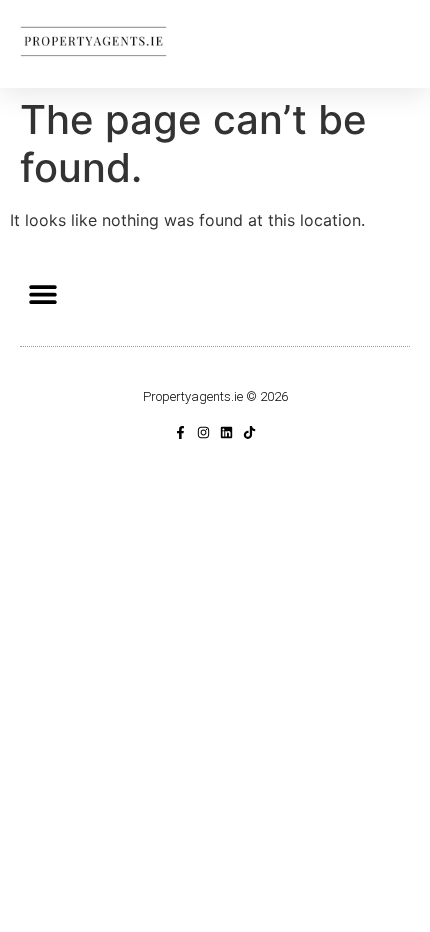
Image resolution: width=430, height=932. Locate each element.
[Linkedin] (226, 432)
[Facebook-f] (180, 432)
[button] (42, 293)
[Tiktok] (249, 432)
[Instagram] (203, 432)
